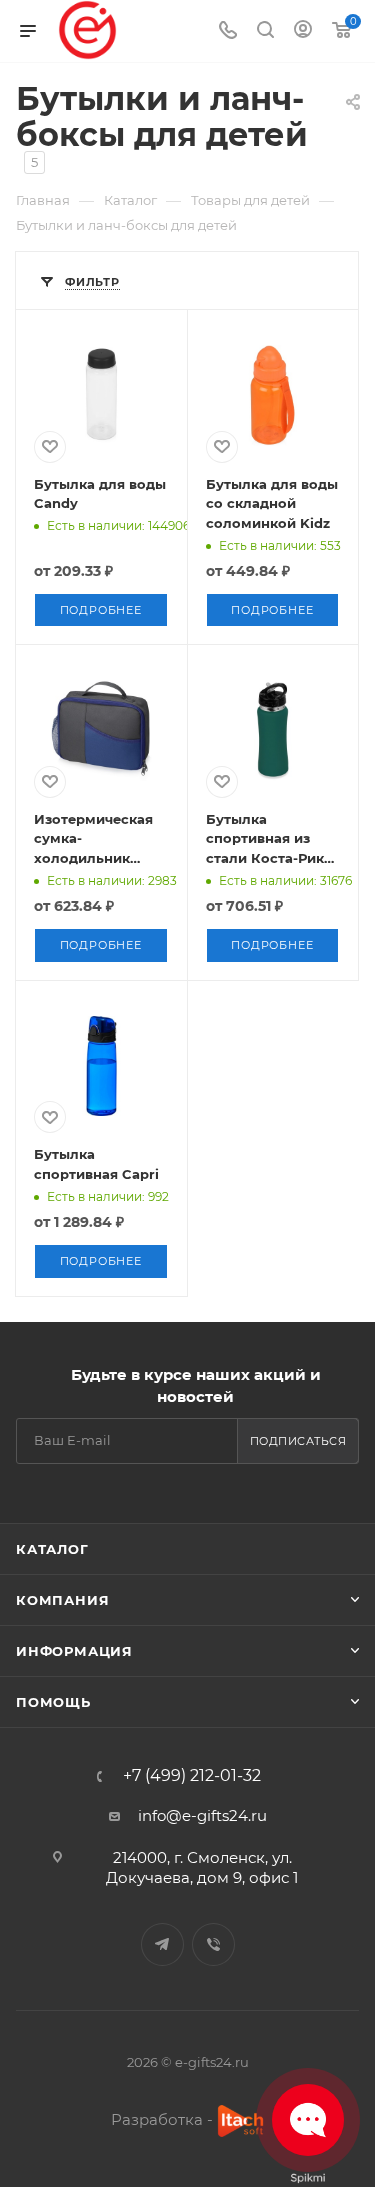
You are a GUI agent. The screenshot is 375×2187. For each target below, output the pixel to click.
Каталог (52, 1549)
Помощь (53, 1702)
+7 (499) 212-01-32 (192, 1776)
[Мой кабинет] (303, 31)
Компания (62, 1600)
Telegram (162, 1944)
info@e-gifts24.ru (202, 1815)
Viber (213, 1944)
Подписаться (298, 1441)
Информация (74, 1651)
